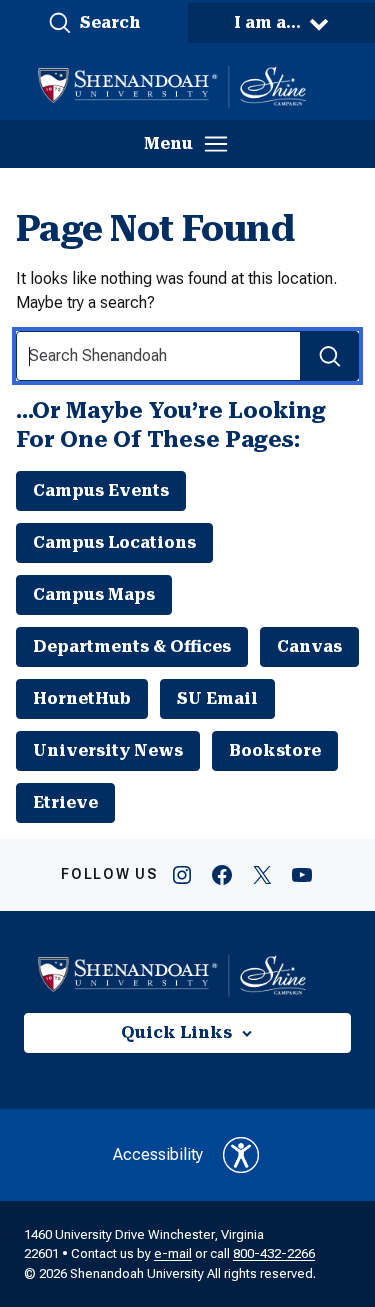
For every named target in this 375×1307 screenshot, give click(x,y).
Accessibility (158, 1154)
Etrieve (65, 802)
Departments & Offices (132, 646)
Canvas (309, 646)
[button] (94, 23)
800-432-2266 (274, 1253)
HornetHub (82, 698)
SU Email (217, 698)
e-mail (173, 1253)
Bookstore (275, 750)
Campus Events (101, 490)
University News (108, 750)
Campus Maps (94, 594)
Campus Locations (114, 542)
